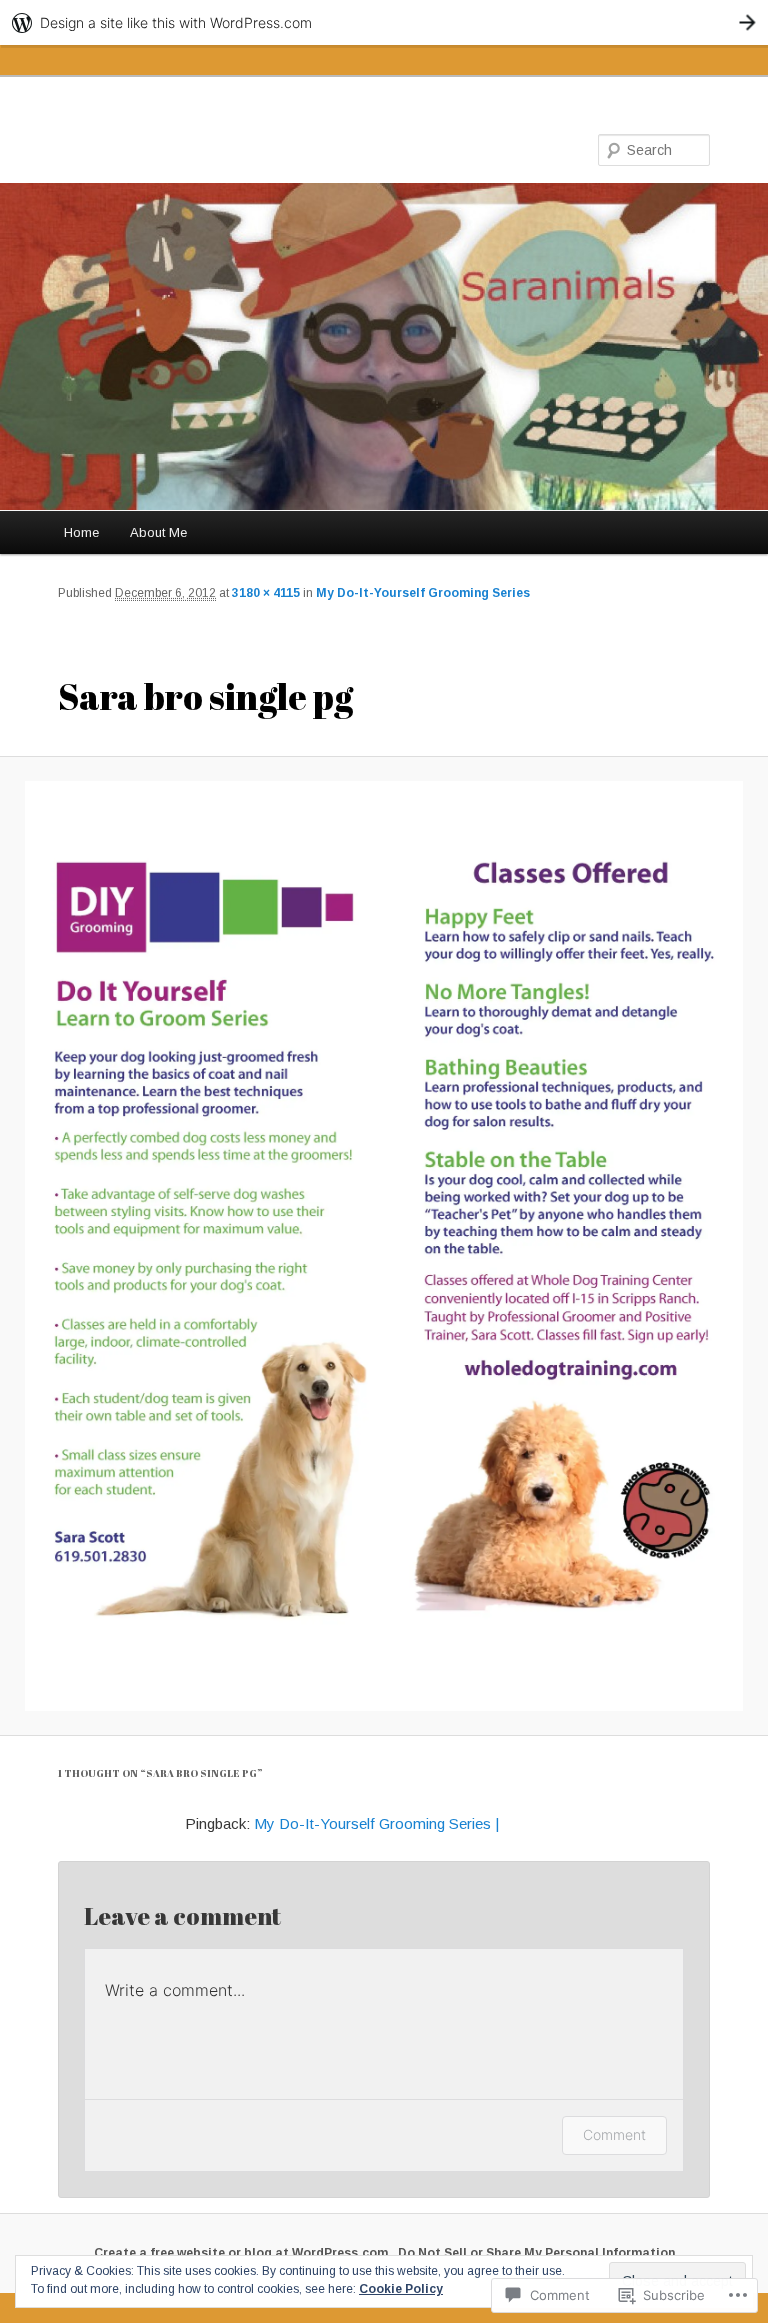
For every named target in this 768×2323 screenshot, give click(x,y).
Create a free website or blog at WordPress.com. (243, 2253)
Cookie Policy (401, 2289)
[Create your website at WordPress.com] (384, 22)
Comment (614, 2134)
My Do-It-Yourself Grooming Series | (376, 1823)
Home (81, 532)
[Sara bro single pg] (384, 1246)
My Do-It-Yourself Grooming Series (423, 593)
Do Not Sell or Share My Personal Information (536, 2253)
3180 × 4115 (266, 593)
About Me (158, 532)
